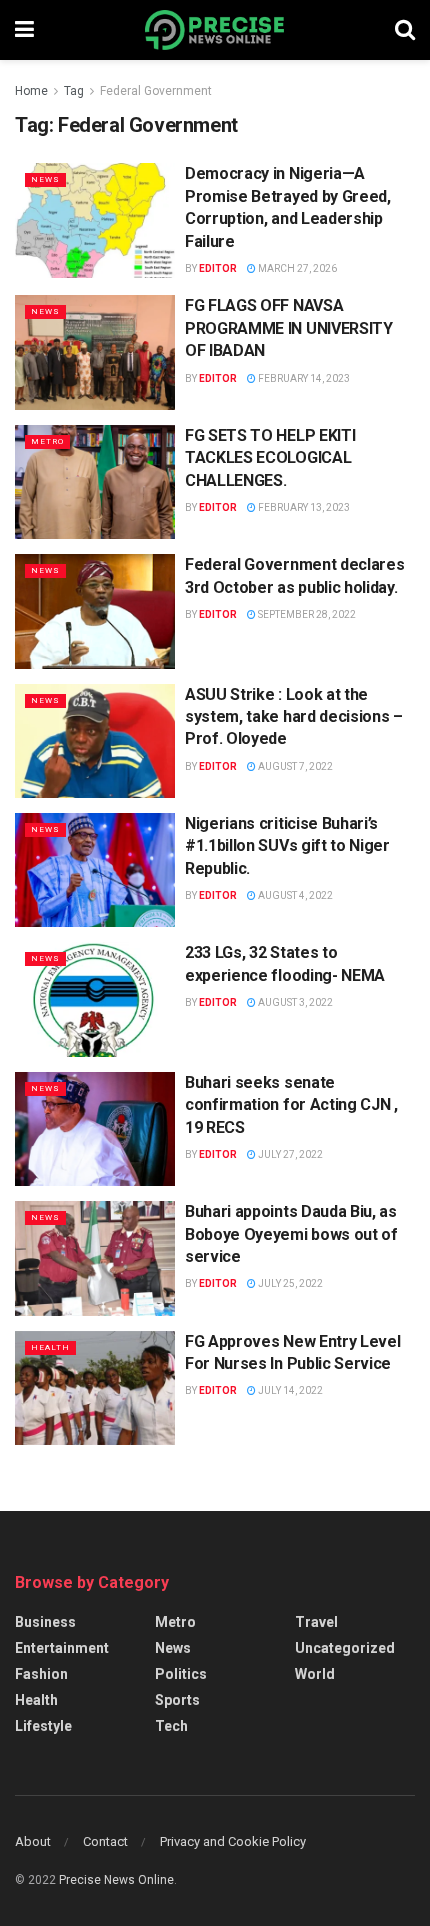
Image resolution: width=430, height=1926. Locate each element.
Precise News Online (116, 1880)
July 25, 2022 (289, 1283)
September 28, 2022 (306, 614)
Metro (47, 441)
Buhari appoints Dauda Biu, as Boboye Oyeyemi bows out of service (291, 1234)
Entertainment (62, 1648)
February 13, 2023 (303, 507)
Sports (177, 1700)
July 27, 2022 (289, 1154)
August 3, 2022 (294, 1002)
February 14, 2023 (303, 378)
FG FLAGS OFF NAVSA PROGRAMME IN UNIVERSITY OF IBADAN (289, 328)
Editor (218, 268)
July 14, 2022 (289, 1390)
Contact (105, 1841)
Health (50, 1347)
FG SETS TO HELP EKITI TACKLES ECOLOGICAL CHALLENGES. (270, 458)
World (315, 1674)
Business (45, 1622)
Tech (171, 1726)
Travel (316, 1622)
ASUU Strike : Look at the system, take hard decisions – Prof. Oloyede (294, 717)
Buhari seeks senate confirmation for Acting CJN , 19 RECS (291, 1105)
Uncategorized (345, 1648)
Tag (74, 91)
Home (31, 91)
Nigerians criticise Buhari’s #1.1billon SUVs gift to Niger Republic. (287, 846)
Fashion (41, 1674)
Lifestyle (43, 1726)
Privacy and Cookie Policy (233, 1841)
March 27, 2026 (296, 268)
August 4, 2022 (294, 895)
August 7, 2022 (294, 766)
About (33, 1841)
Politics (181, 1674)
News (45, 179)
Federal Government (156, 91)
